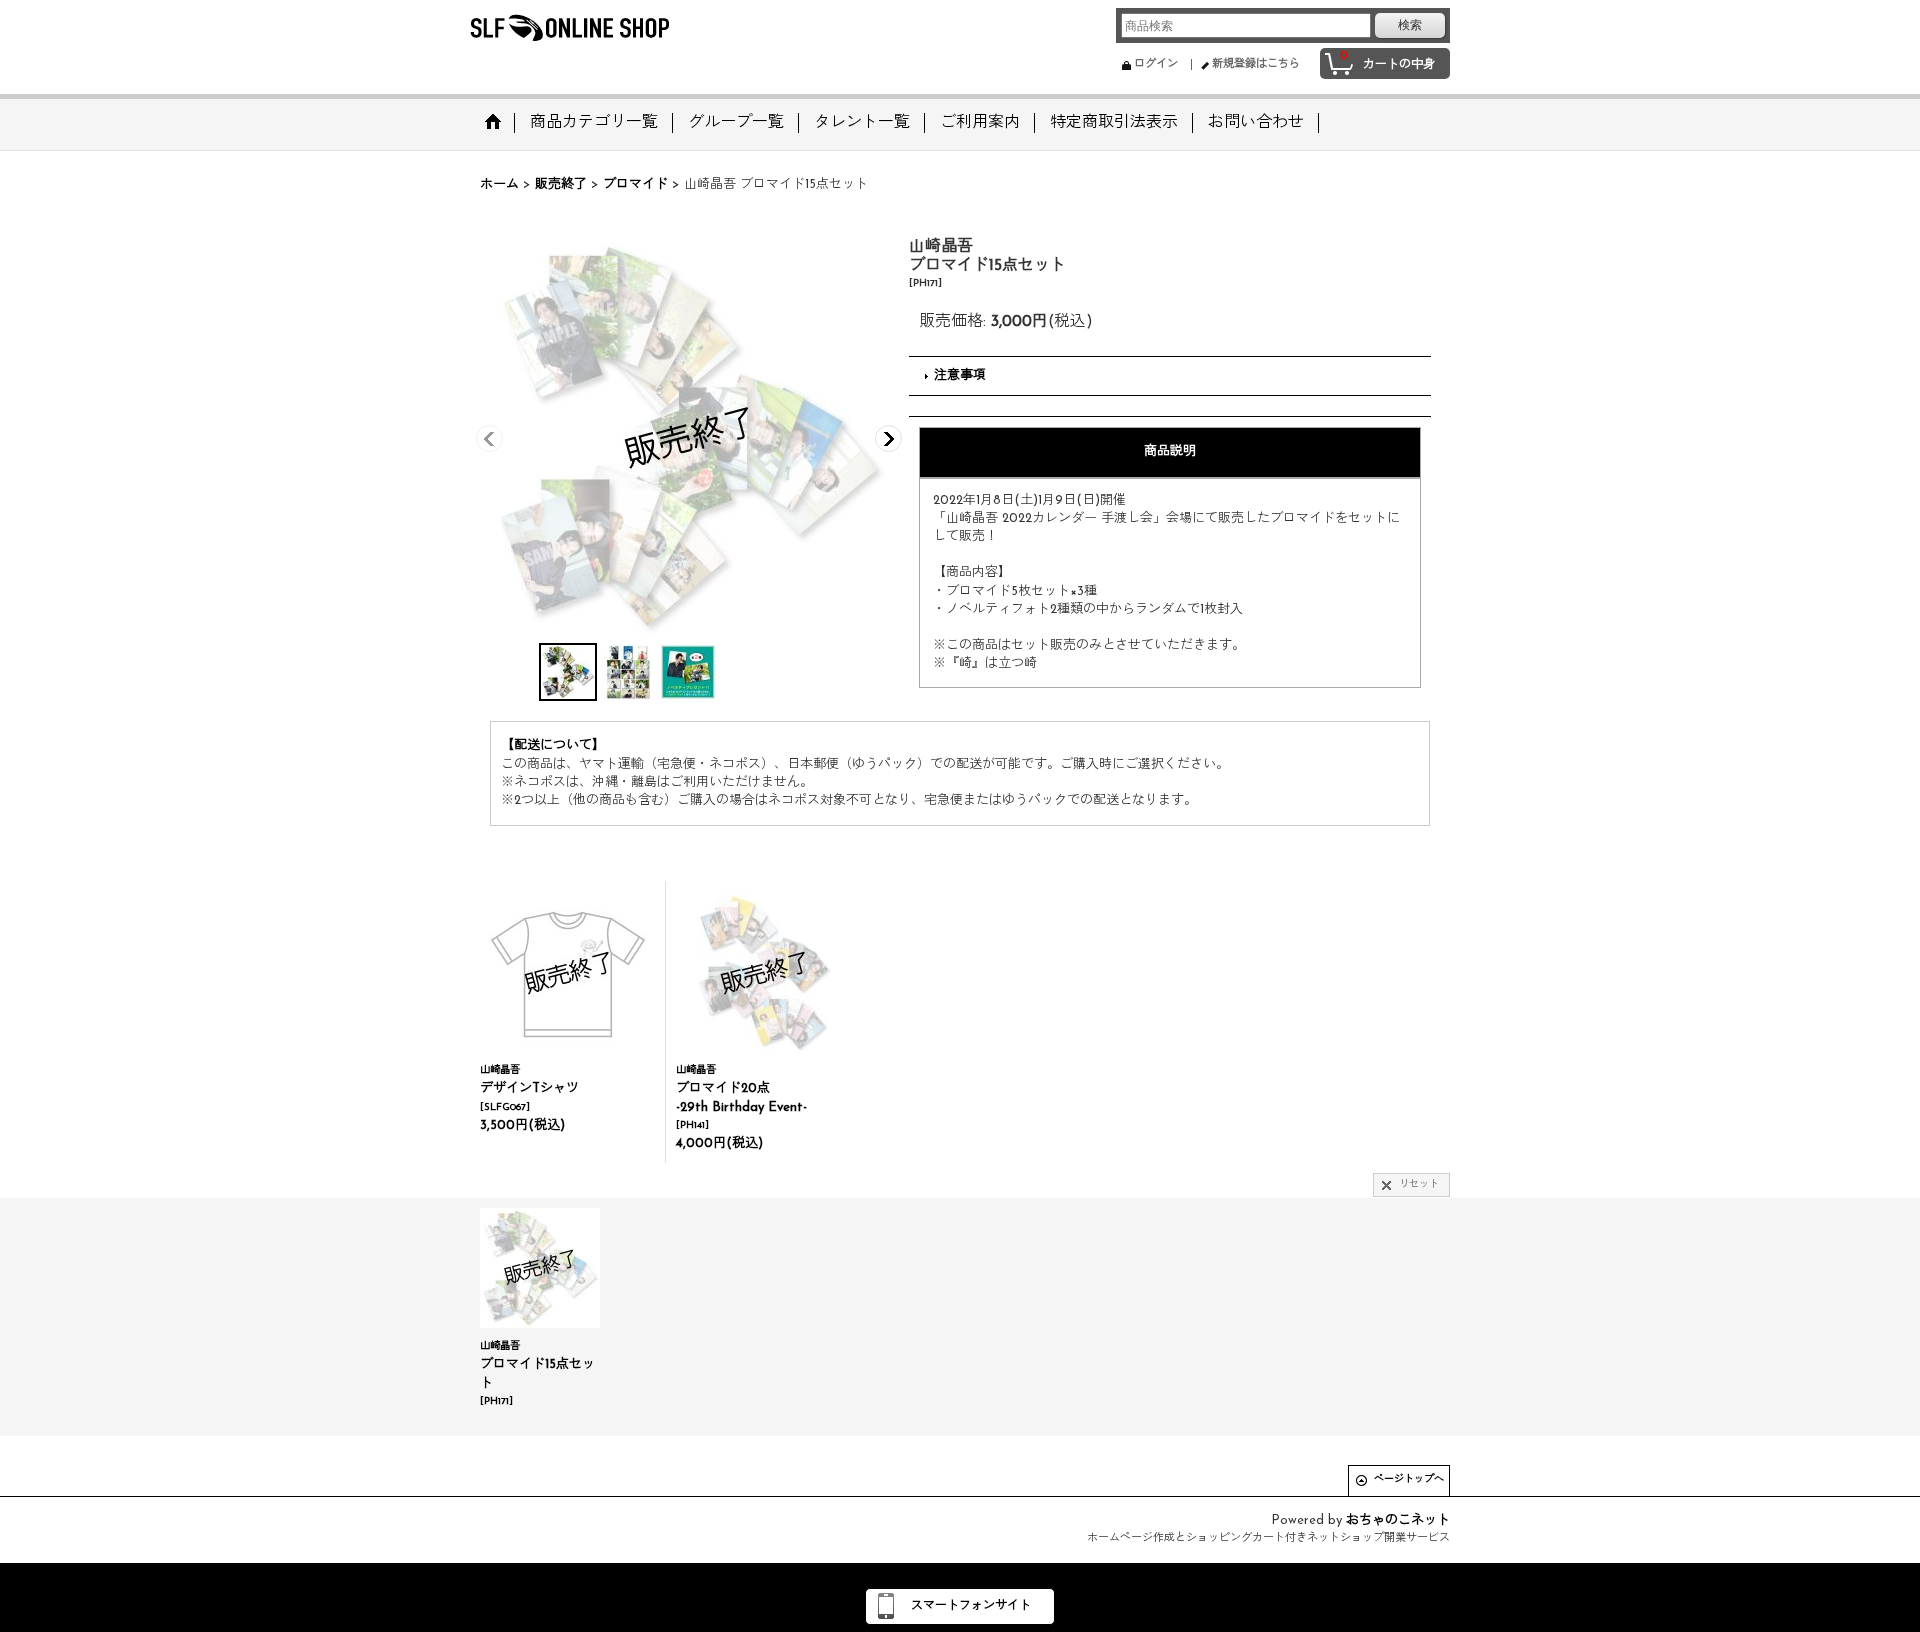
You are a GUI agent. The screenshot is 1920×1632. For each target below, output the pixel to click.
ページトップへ (1409, 1479)
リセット (1419, 1184)
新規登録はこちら (1256, 64)
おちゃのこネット (1398, 1520)
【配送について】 (553, 745)
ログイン (1156, 64)
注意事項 (960, 375)
